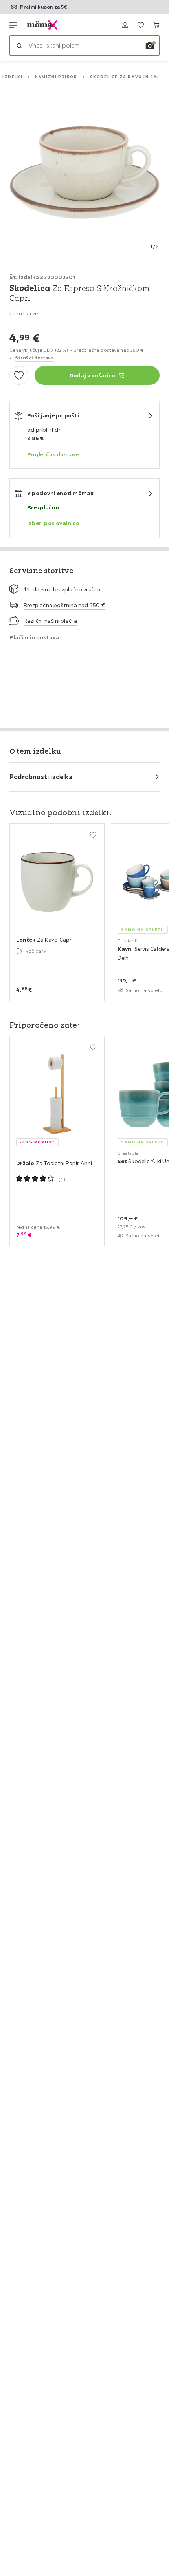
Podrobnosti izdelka (41, 777)
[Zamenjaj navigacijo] (13, 25)
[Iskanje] (19, 46)
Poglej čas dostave (53, 454)
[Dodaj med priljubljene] (19, 375)
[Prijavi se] (125, 25)
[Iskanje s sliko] (150, 46)
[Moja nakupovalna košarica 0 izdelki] (156, 25)
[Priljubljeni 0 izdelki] (141, 25)
